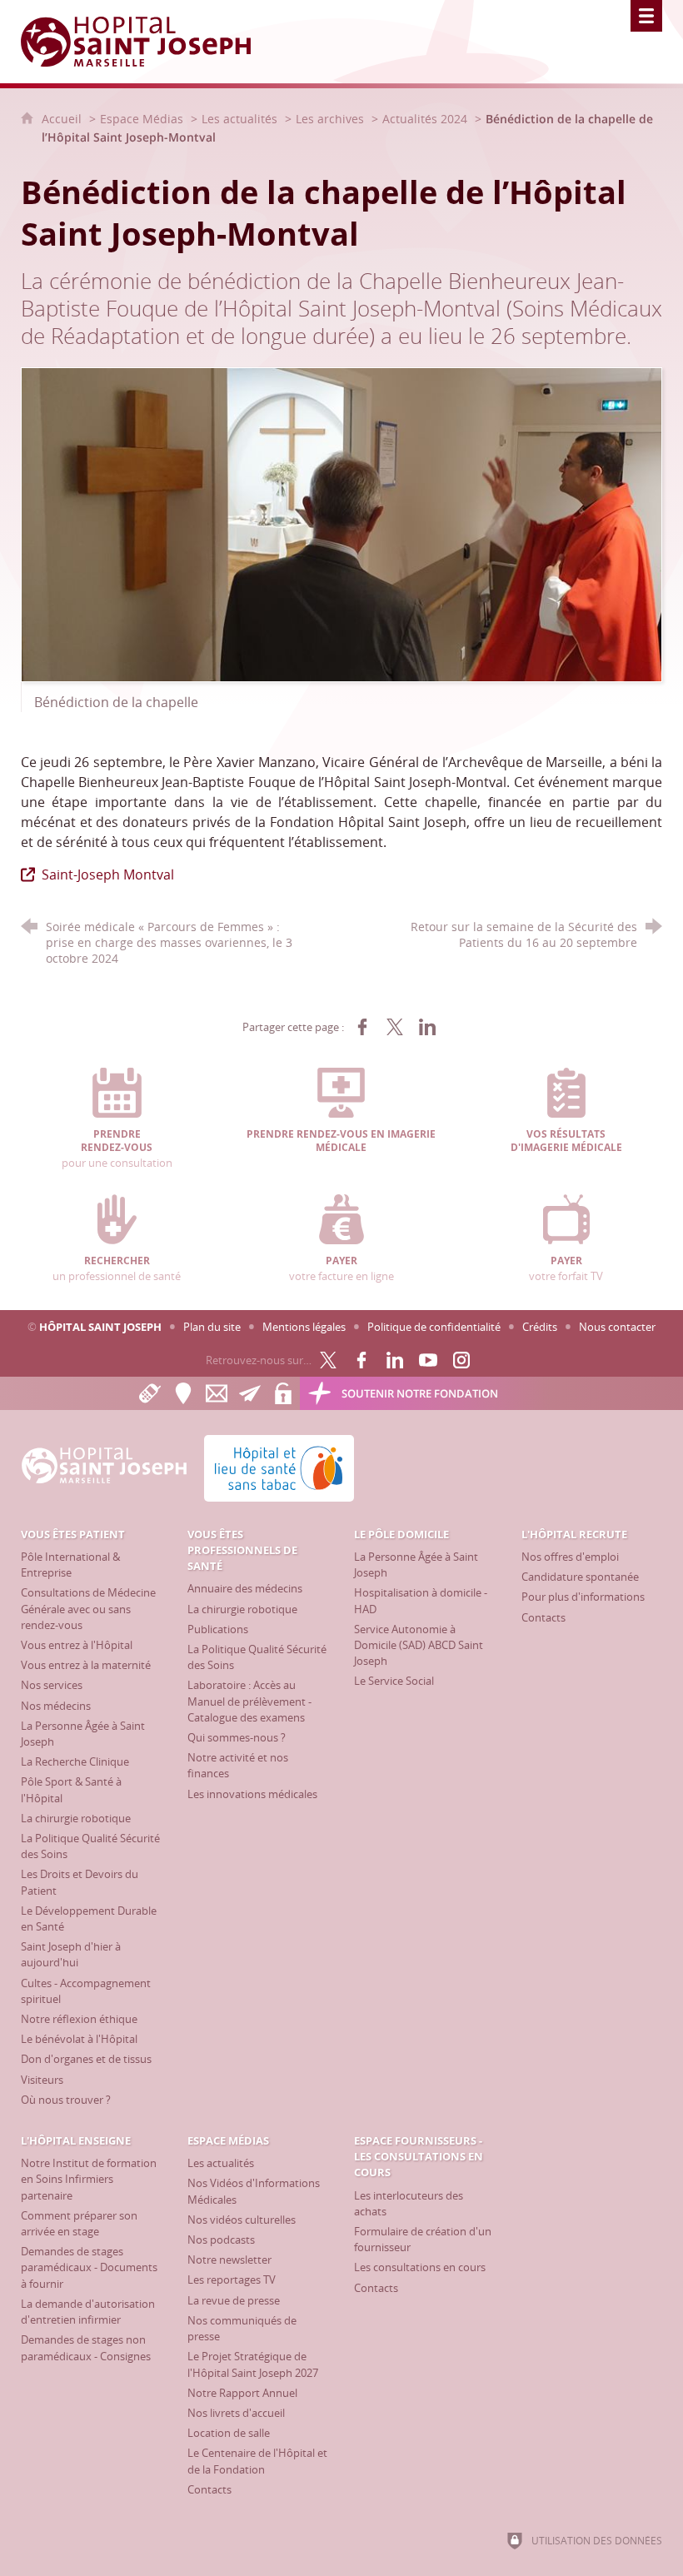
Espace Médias (142, 119)
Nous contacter (617, 1327)
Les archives (330, 119)
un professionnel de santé (117, 1268)
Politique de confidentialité (434, 1327)
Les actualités (239, 119)
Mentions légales (304, 1327)
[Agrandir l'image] (342, 523)
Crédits (540, 1327)
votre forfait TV (566, 1268)
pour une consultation (117, 1149)
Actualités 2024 (425, 119)
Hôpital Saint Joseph (100, 1327)
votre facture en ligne (341, 1268)
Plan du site (212, 1327)
